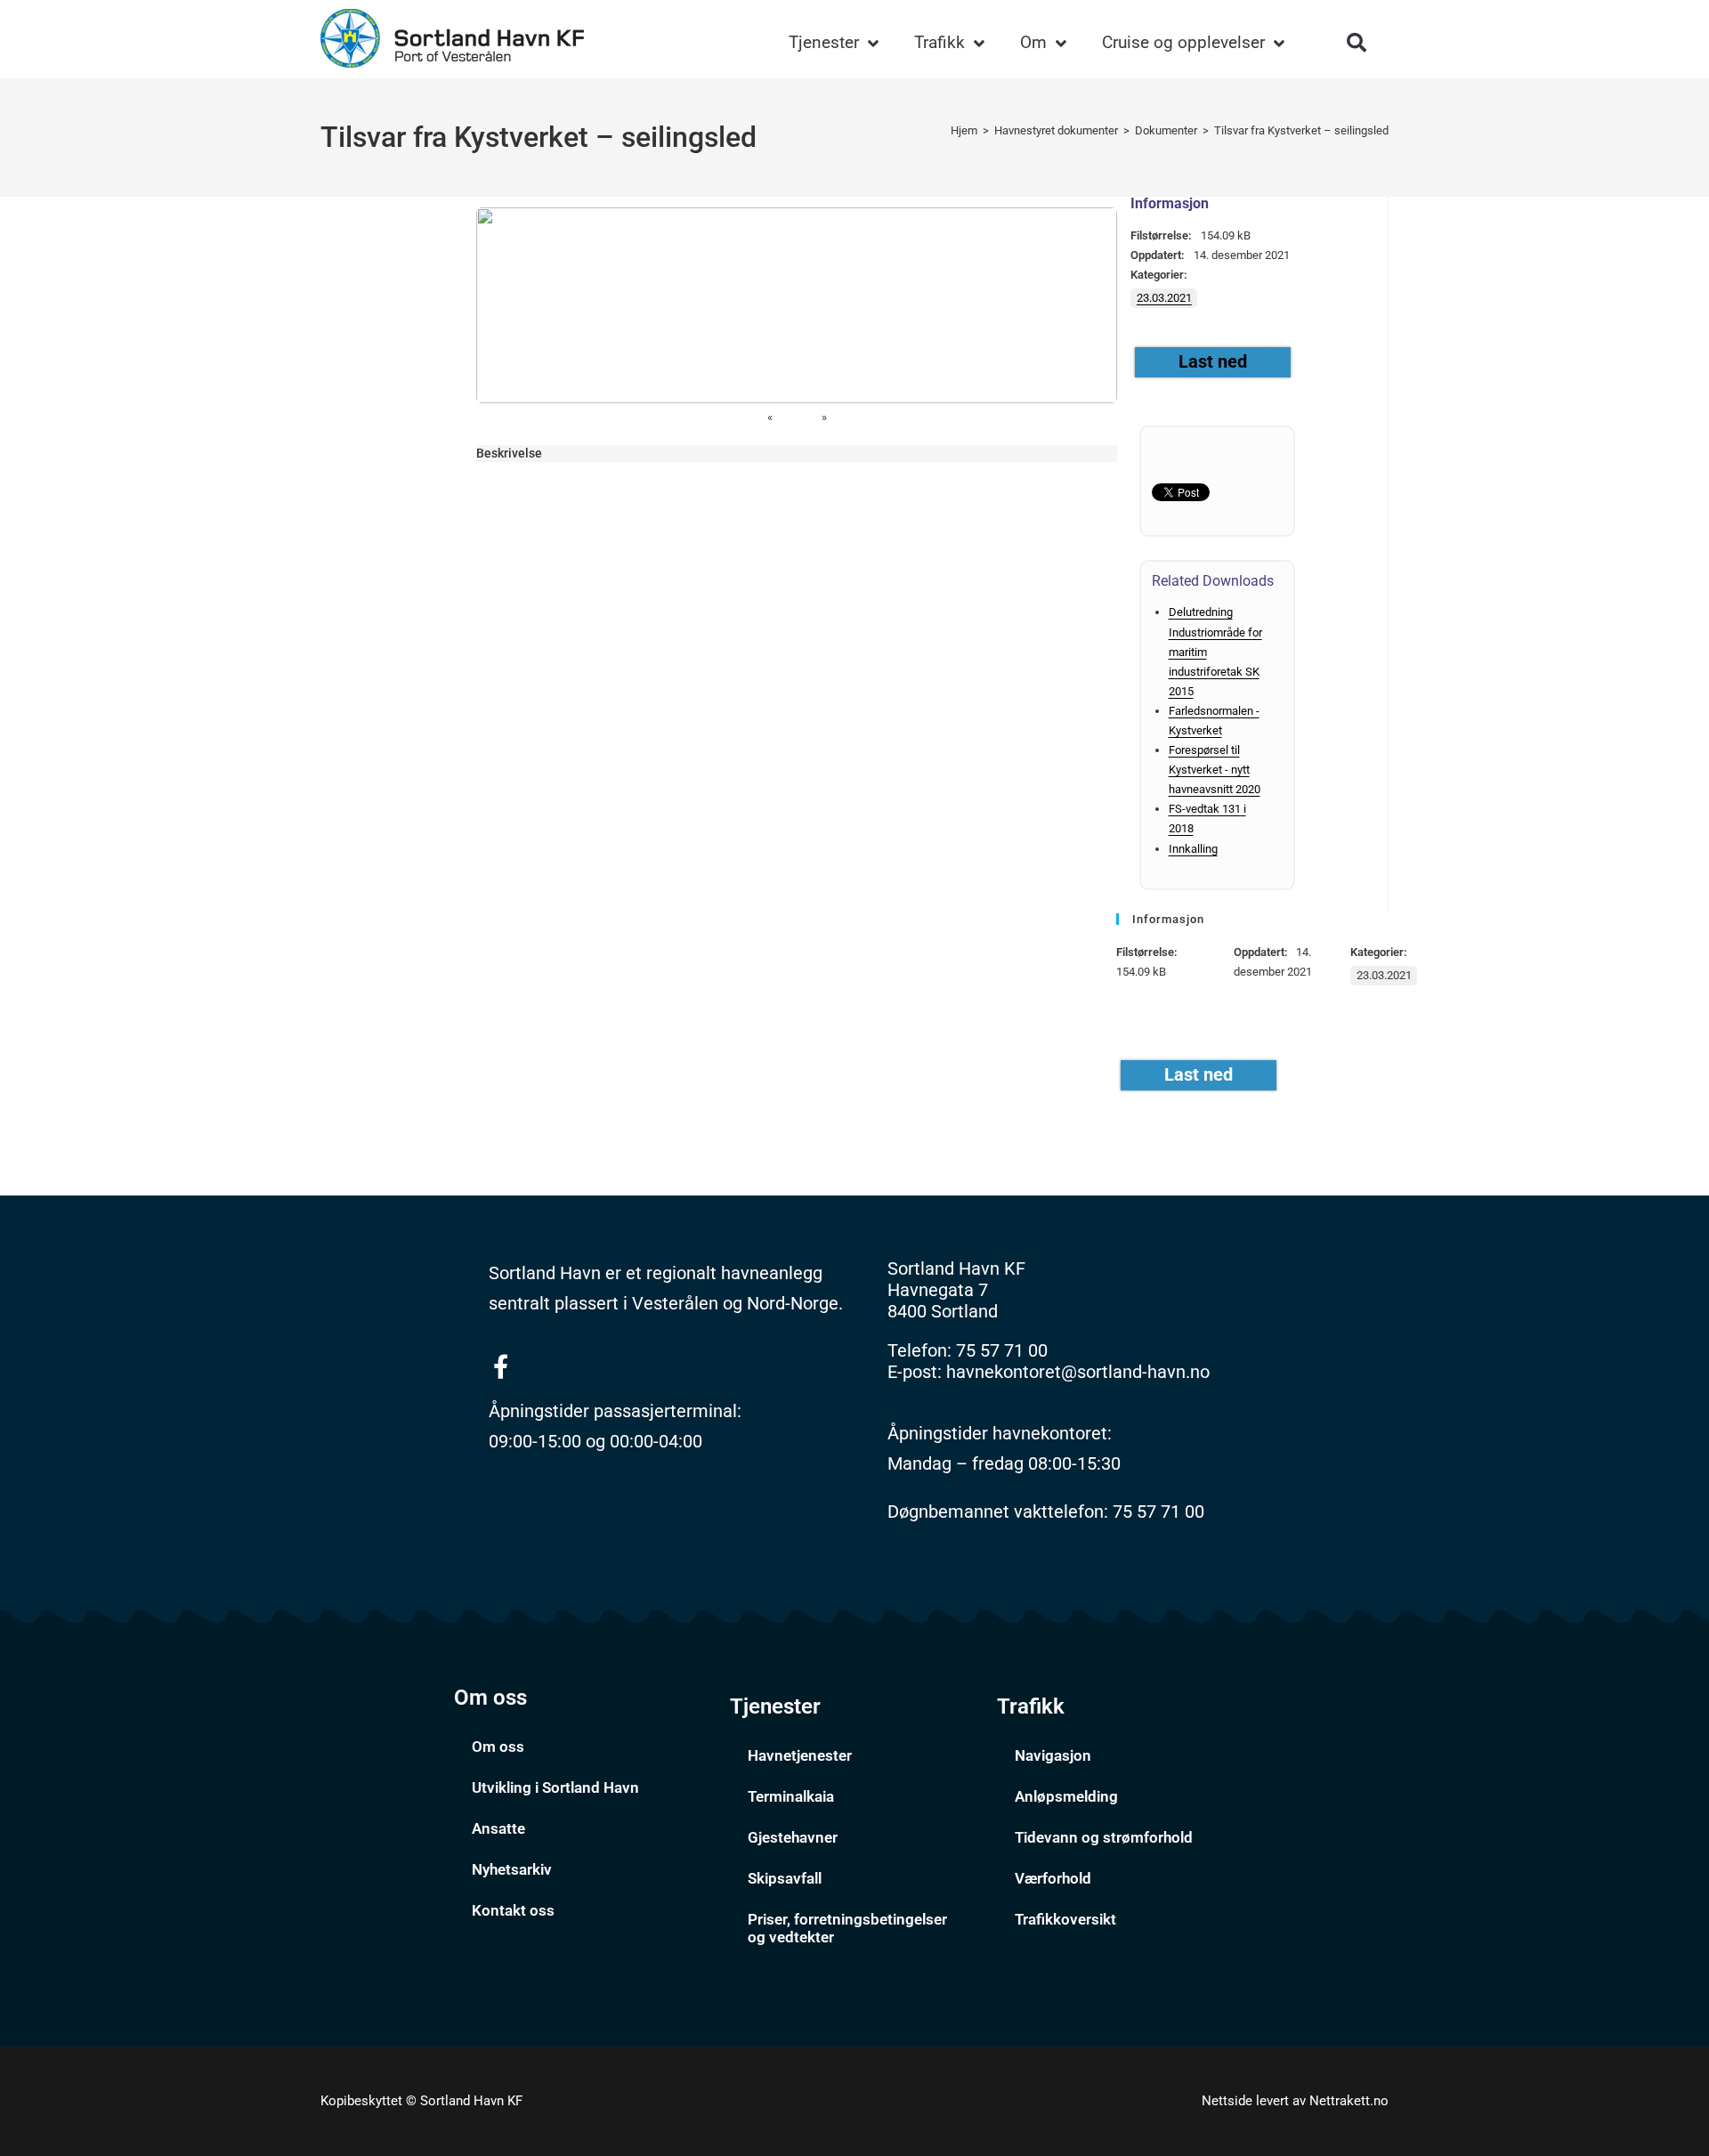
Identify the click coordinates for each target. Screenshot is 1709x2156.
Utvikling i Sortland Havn (555, 1787)
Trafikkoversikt (1065, 1919)
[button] (1357, 43)
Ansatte (498, 1828)
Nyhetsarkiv (512, 1869)
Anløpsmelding (1066, 1796)
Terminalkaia (791, 1796)
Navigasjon (1053, 1755)
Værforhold (1053, 1878)
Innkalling (1193, 849)
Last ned (1213, 361)
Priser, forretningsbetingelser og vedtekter (847, 1928)
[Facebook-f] (501, 1366)
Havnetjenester (800, 1755)
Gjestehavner (793, 1837)
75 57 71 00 (1002, 1350)
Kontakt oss (513, 1910)
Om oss (498, 1747)
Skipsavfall (785, 1878)
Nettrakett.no (1349, 2101)
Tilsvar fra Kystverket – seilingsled (1301, 130)
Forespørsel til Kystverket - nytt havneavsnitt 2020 (1215, 770)
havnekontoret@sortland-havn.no (1078, 1372)
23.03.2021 (1164, 298)
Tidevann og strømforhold (1104, 1837)
